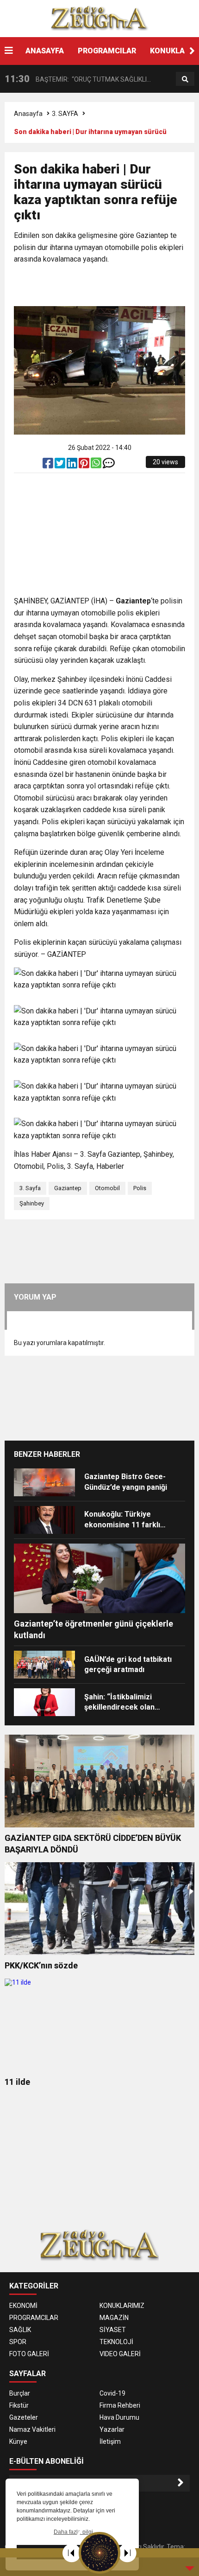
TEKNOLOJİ (116, 2342)
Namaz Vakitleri (32, 2429)
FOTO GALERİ (29, 2354)
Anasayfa (28, 114)
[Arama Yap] (185, 79)
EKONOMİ (23, 2306)
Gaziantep (68, 1188)
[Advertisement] (106, 286)
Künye (18, 2441)
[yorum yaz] (109, 465)
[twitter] (61, 465)
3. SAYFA (65, 114)
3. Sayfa (30, 1188)
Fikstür (19, 2405)
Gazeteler (24, 2417)
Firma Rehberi (120, 2405)
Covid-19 (112, 2393)
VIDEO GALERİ (120, 2354)
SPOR (18, 2342)
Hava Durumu (119, 2417)
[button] (192, 51)
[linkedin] (73, 465)
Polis (140, 1188)
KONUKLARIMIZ (122, 2306)
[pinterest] (85, 465)
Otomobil (107, 1188)
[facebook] (49, 465)
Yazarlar (112, 2429)
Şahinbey (32, 1203)
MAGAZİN (114, 2318)
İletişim (110, 2441)
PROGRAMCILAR (107, 51)
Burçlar (20, 2393)
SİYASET (113, 2330)
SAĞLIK (20, 2330)
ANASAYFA (45, 51)
